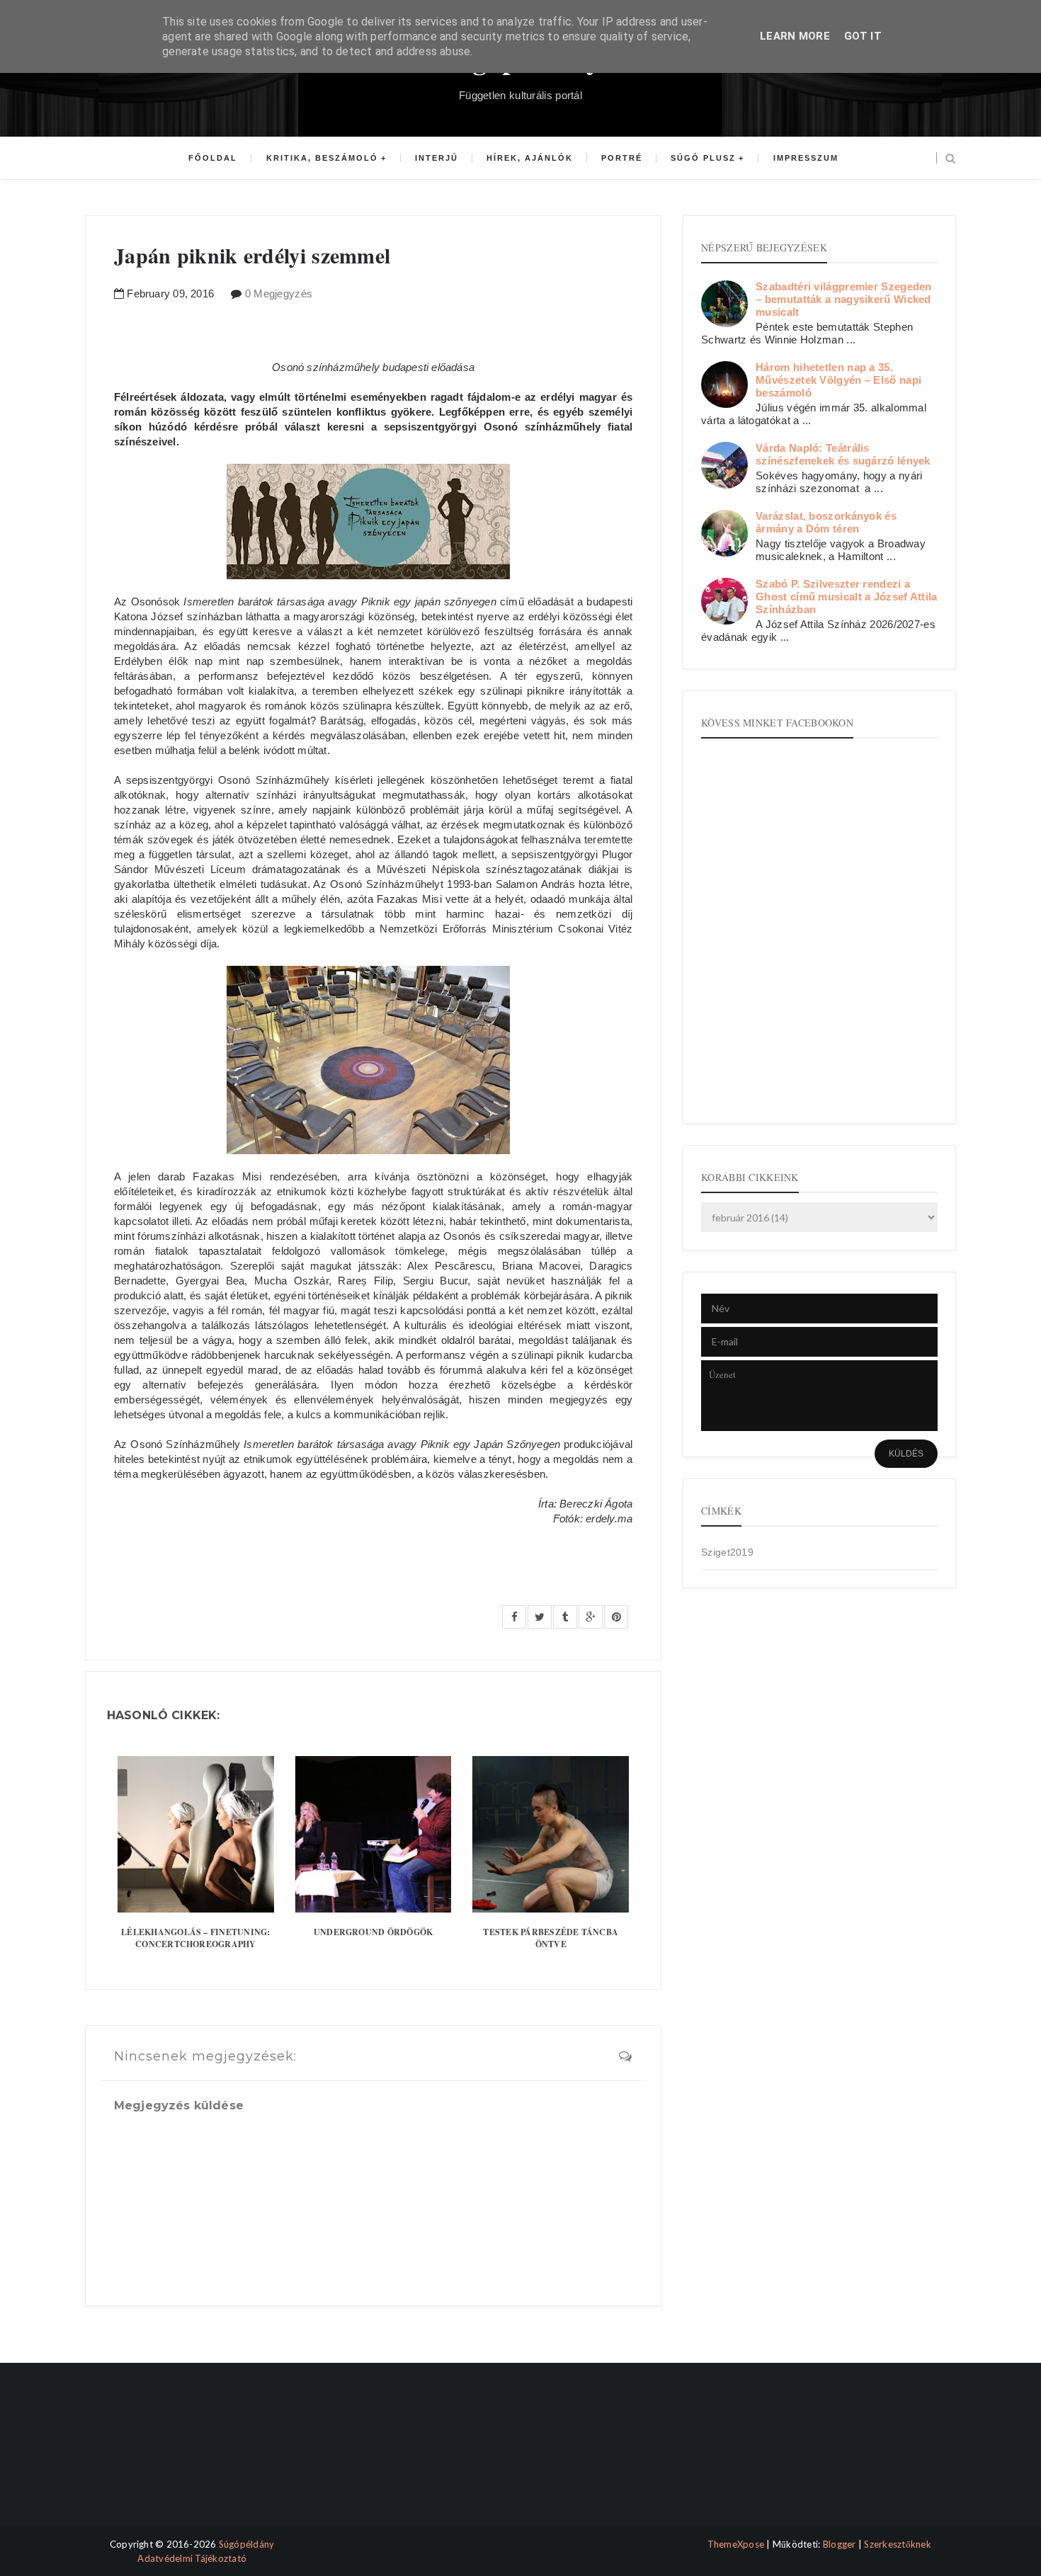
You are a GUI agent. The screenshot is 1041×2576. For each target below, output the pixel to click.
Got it (863, 36)
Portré (622, 158)
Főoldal (213, 158)
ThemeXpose (736, 2544)
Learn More (795, 36)
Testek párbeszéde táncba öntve (551, 1938)
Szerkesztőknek (898, 2544)
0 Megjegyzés (279, 293)
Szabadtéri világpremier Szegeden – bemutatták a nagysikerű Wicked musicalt (844, 299)
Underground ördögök (374, 1932)
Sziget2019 (727, 1552)
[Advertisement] (147, 2457)
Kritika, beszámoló (322, 158)
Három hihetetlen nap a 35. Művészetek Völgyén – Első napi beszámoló (838, 380)
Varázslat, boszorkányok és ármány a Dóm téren (826, 522)
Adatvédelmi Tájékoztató (192, 2558)
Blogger (840, 2544)
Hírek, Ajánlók (530, 158)
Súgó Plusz (703, 158)
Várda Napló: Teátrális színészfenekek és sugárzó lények (843, 454)
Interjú (437, 158)
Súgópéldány (247, 2544)
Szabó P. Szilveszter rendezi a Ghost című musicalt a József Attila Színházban (847, 597)
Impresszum (806, 158)
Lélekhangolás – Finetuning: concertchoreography (195, 1938)
